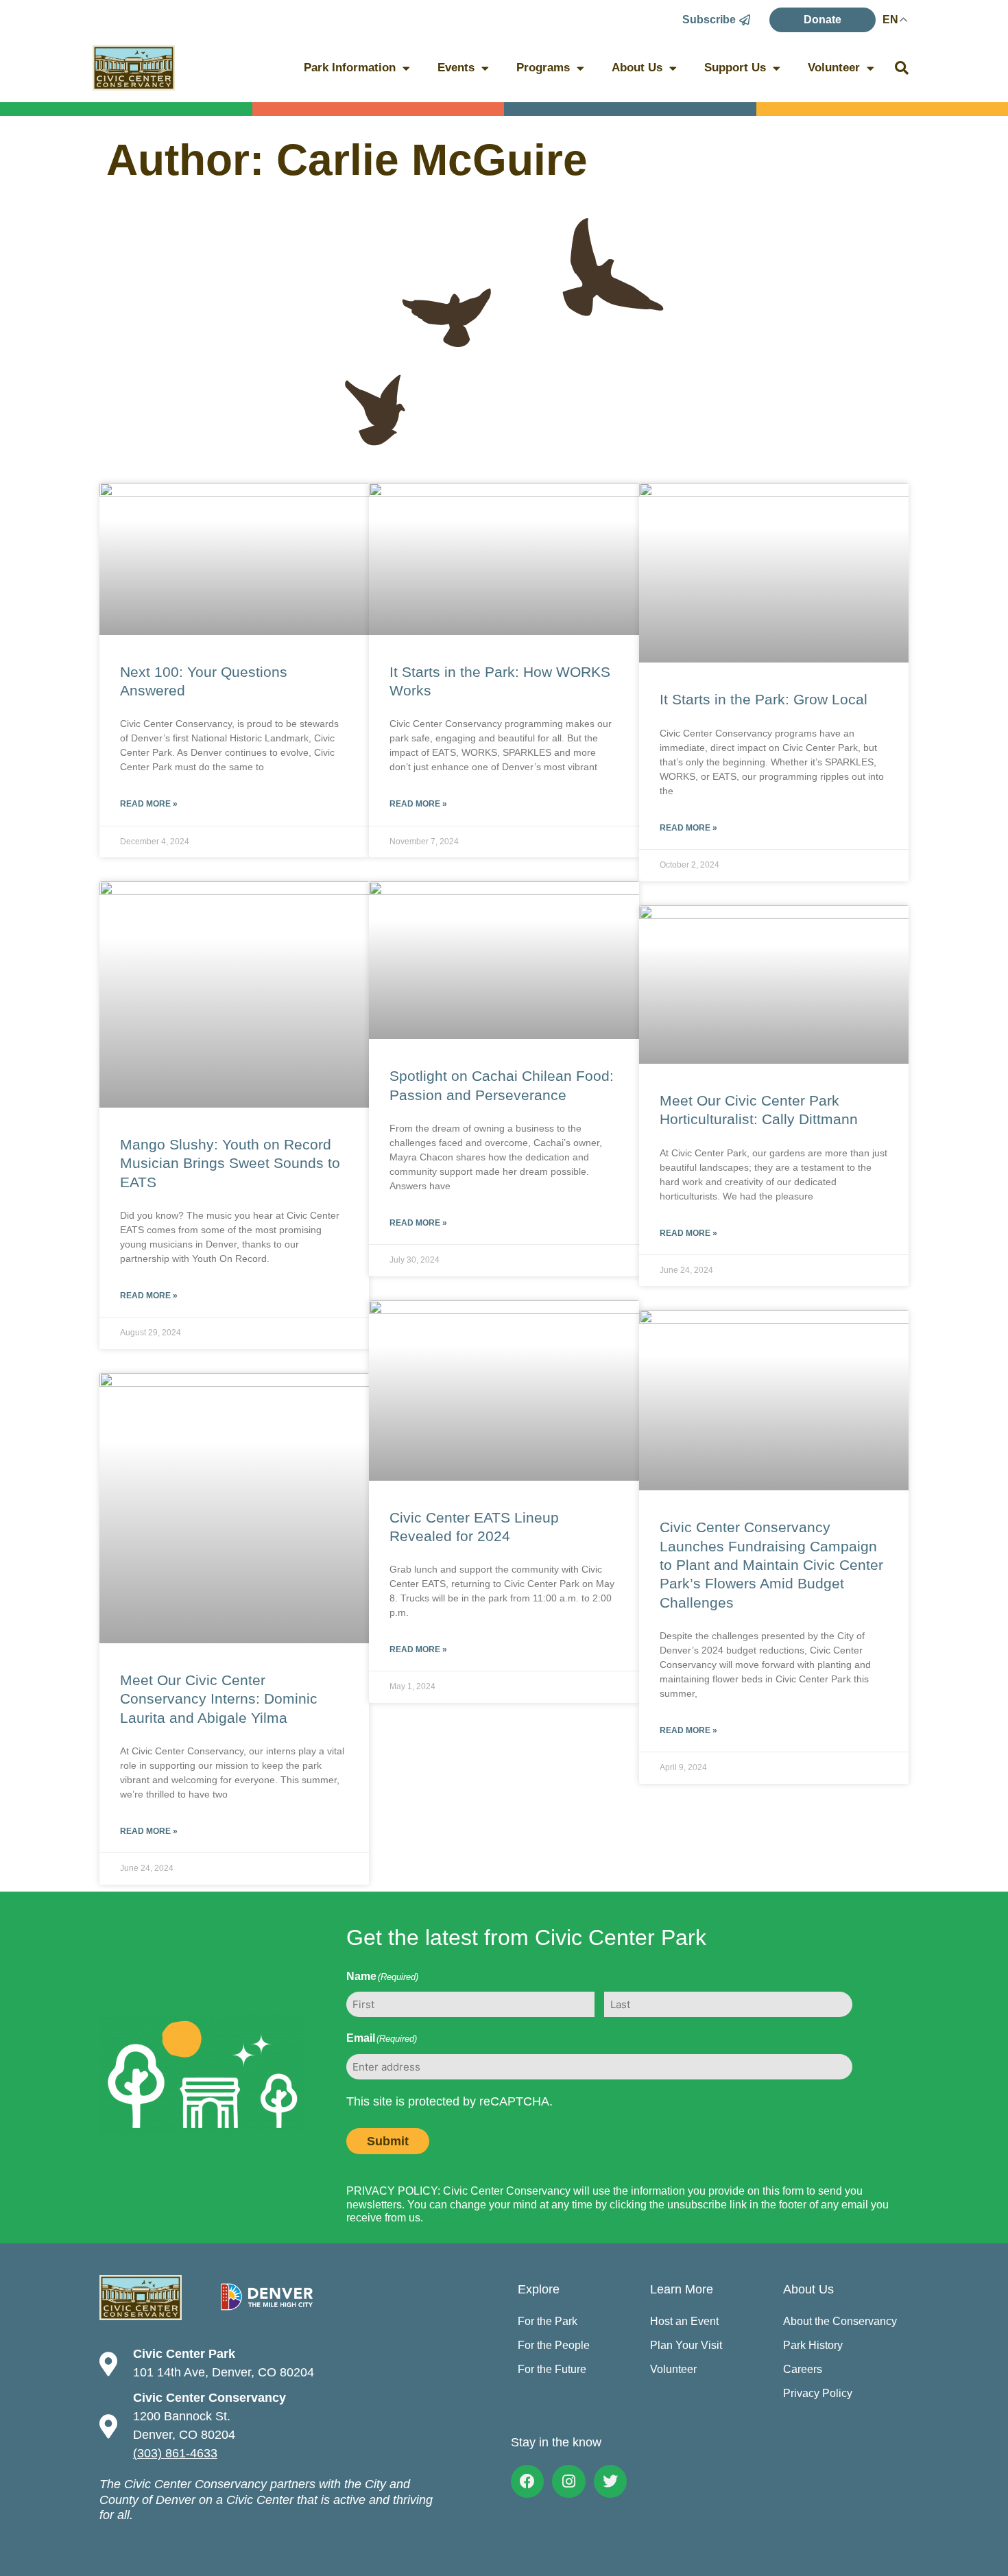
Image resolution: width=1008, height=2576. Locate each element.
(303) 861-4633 (175, 2453)
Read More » (149, 804)
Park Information (350, 68)
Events (456, 68)
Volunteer (834, 68)
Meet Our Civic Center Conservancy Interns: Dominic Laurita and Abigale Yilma (219, 1699)
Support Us (735, 68)
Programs (543, 68)
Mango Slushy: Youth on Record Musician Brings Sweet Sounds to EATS (230, 1163)
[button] (902, 68)
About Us (637, 68)
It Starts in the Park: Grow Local (764, 699)
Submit (388, 2141)
